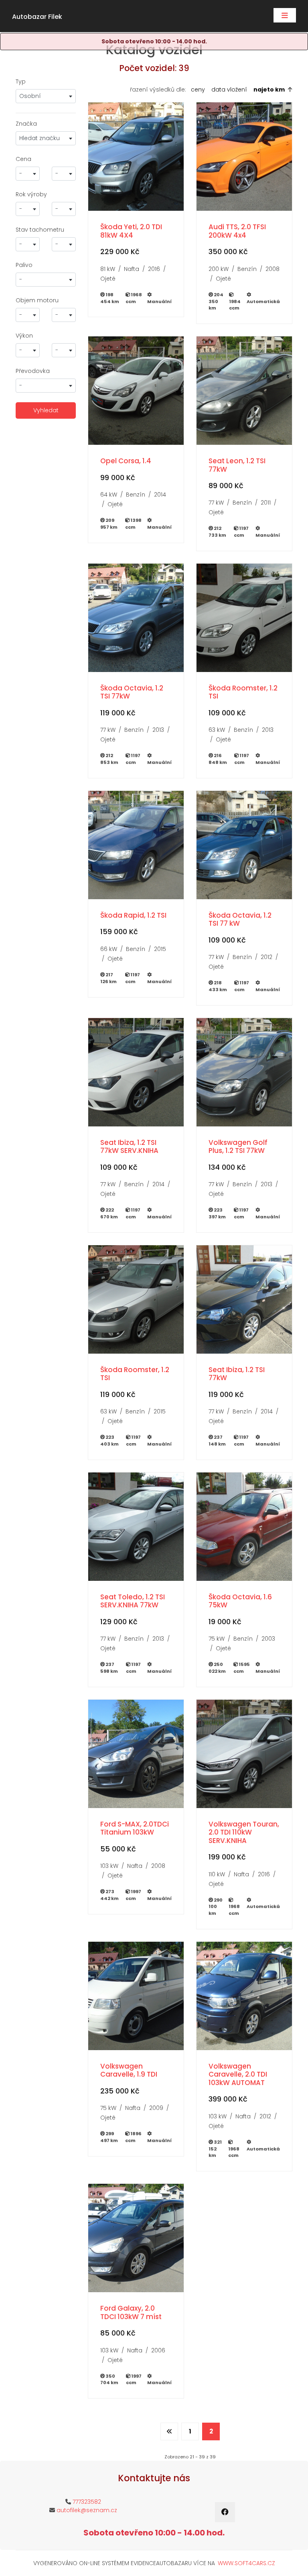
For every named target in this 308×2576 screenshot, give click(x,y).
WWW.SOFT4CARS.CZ (246, 2563)
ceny (198, 90)
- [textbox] (21, 173)
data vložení (229, 90)
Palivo (24, 265)
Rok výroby (31, 194)
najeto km (269, 90)
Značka (26, 124)
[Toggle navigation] (285, 15)
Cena (23, 159)
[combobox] (46, 96)
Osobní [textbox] (30, 96)
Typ (21, 81)
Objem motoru (37, 300)
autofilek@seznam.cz (87, 2510)
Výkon (24, 336)
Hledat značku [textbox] (40, 138)
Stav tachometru (40, 230)
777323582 (87, 2502)
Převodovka (33, 371)
